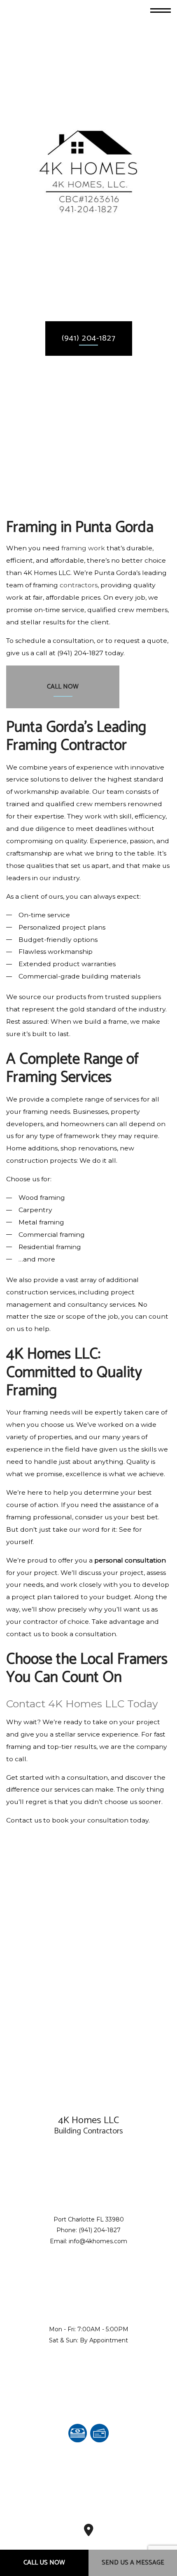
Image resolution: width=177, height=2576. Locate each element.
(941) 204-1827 (89, 338)
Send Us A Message (133, 2563)
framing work (83, 548)
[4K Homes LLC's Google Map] (89, 2533)
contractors (79, 585)
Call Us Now (44, 2563)
